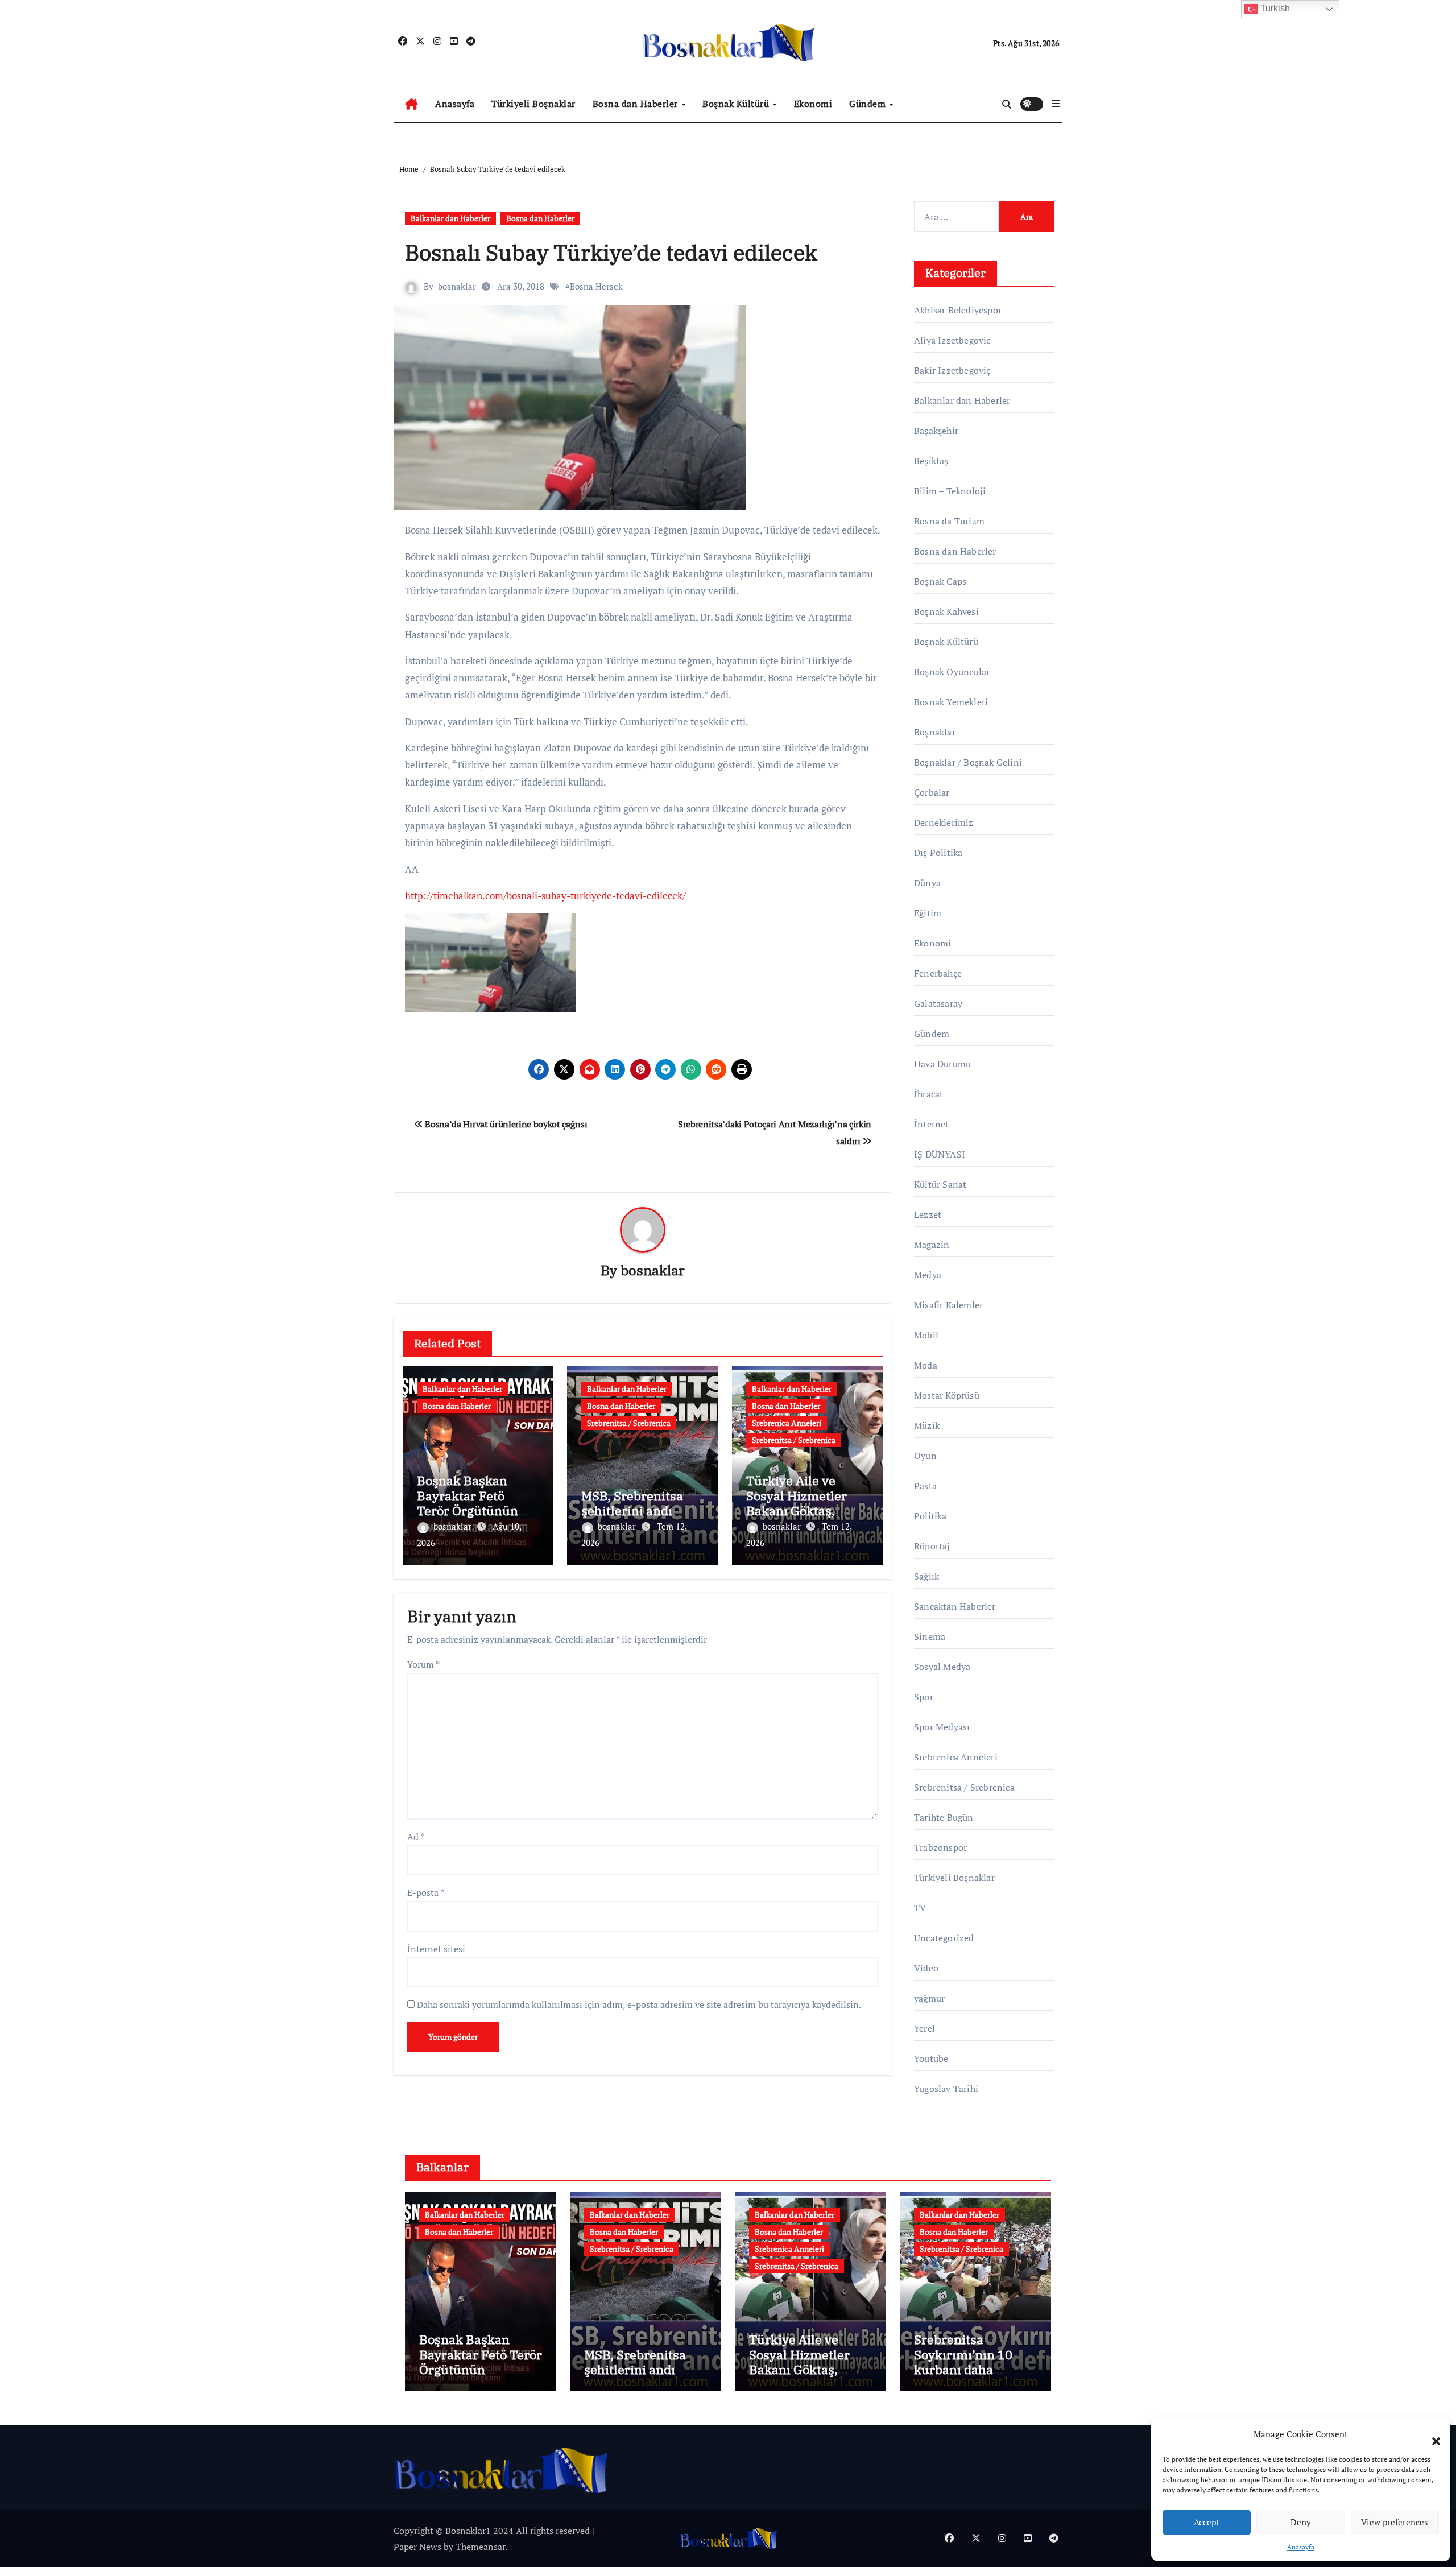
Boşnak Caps (940, 581)
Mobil (926, 1335)
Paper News (417, 2547)
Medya (928, 1275)
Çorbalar (932, 792)
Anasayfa (1301, 2547)
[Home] (411, 104)
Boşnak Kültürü (737, 104)
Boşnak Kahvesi (946, 611)
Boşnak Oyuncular (952, 672)
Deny (1301, 2522)
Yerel (925, 2028)
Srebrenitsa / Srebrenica (629, 1423)
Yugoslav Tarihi (946, 2089)
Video (926, 1968)
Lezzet (928, 1214)
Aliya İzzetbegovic (952, 340)
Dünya (927, 883)
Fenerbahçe (938, 973)
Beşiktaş (931, 461)
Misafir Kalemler (948, 1305)
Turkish (1274, 8)
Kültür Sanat (940, 1184)
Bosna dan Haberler (637, 104)
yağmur (929, 1998)
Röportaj (932, 1546)
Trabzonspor (940, 1847)
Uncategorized (944, 1938)
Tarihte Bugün (944, 1817)
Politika (930, 1516)
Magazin (932, 1245)
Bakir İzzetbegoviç (952, 370)
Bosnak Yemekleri (951, 702)
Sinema (930, 1636)
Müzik (927, 1425)
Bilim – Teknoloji (950, 491)
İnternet (932, 1124)
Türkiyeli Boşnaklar (533, 104)
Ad (416, 1837)
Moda (926, 1365)
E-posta (426, 1892)
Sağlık (926, 1576)
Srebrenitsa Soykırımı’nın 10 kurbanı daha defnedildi (963, 2362)
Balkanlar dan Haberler (450, 218)
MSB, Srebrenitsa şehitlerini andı (632, 1503)
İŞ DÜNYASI (940, 1154)
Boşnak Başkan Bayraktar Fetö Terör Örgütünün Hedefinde (468, 1503)
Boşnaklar (935, 732)
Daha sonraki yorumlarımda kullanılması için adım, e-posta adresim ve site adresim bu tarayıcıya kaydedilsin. (639, 2004)
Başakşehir (936, 431)
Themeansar (480, 2547)
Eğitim (928, 913)
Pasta (925, 1486)
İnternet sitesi (436, 1949)
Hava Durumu (942, 1064)
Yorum (423, 1664)
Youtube (931, 2058)
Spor (924, 1697)
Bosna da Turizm (949, 521)
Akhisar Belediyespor (958, 310)
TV (920, 1908)
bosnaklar (457, 286)
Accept (1207, 2522)
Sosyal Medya (942, 1667)
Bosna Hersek (596, 286)
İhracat (928, 1094)
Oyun (925, 1456)
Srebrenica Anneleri (787, 1423)
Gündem (869, 104)
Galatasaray (938, 1003)
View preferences (1395, 2522)
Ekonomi (813, 104)
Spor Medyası (942, 1727)
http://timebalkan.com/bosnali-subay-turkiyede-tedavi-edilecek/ (545, 896)
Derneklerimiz (944, 822)
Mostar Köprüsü (947, 1395)
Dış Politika (938, 853)
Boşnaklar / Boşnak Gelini (968, 762)
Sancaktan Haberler (955, 1606)
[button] (1430, 2434)
